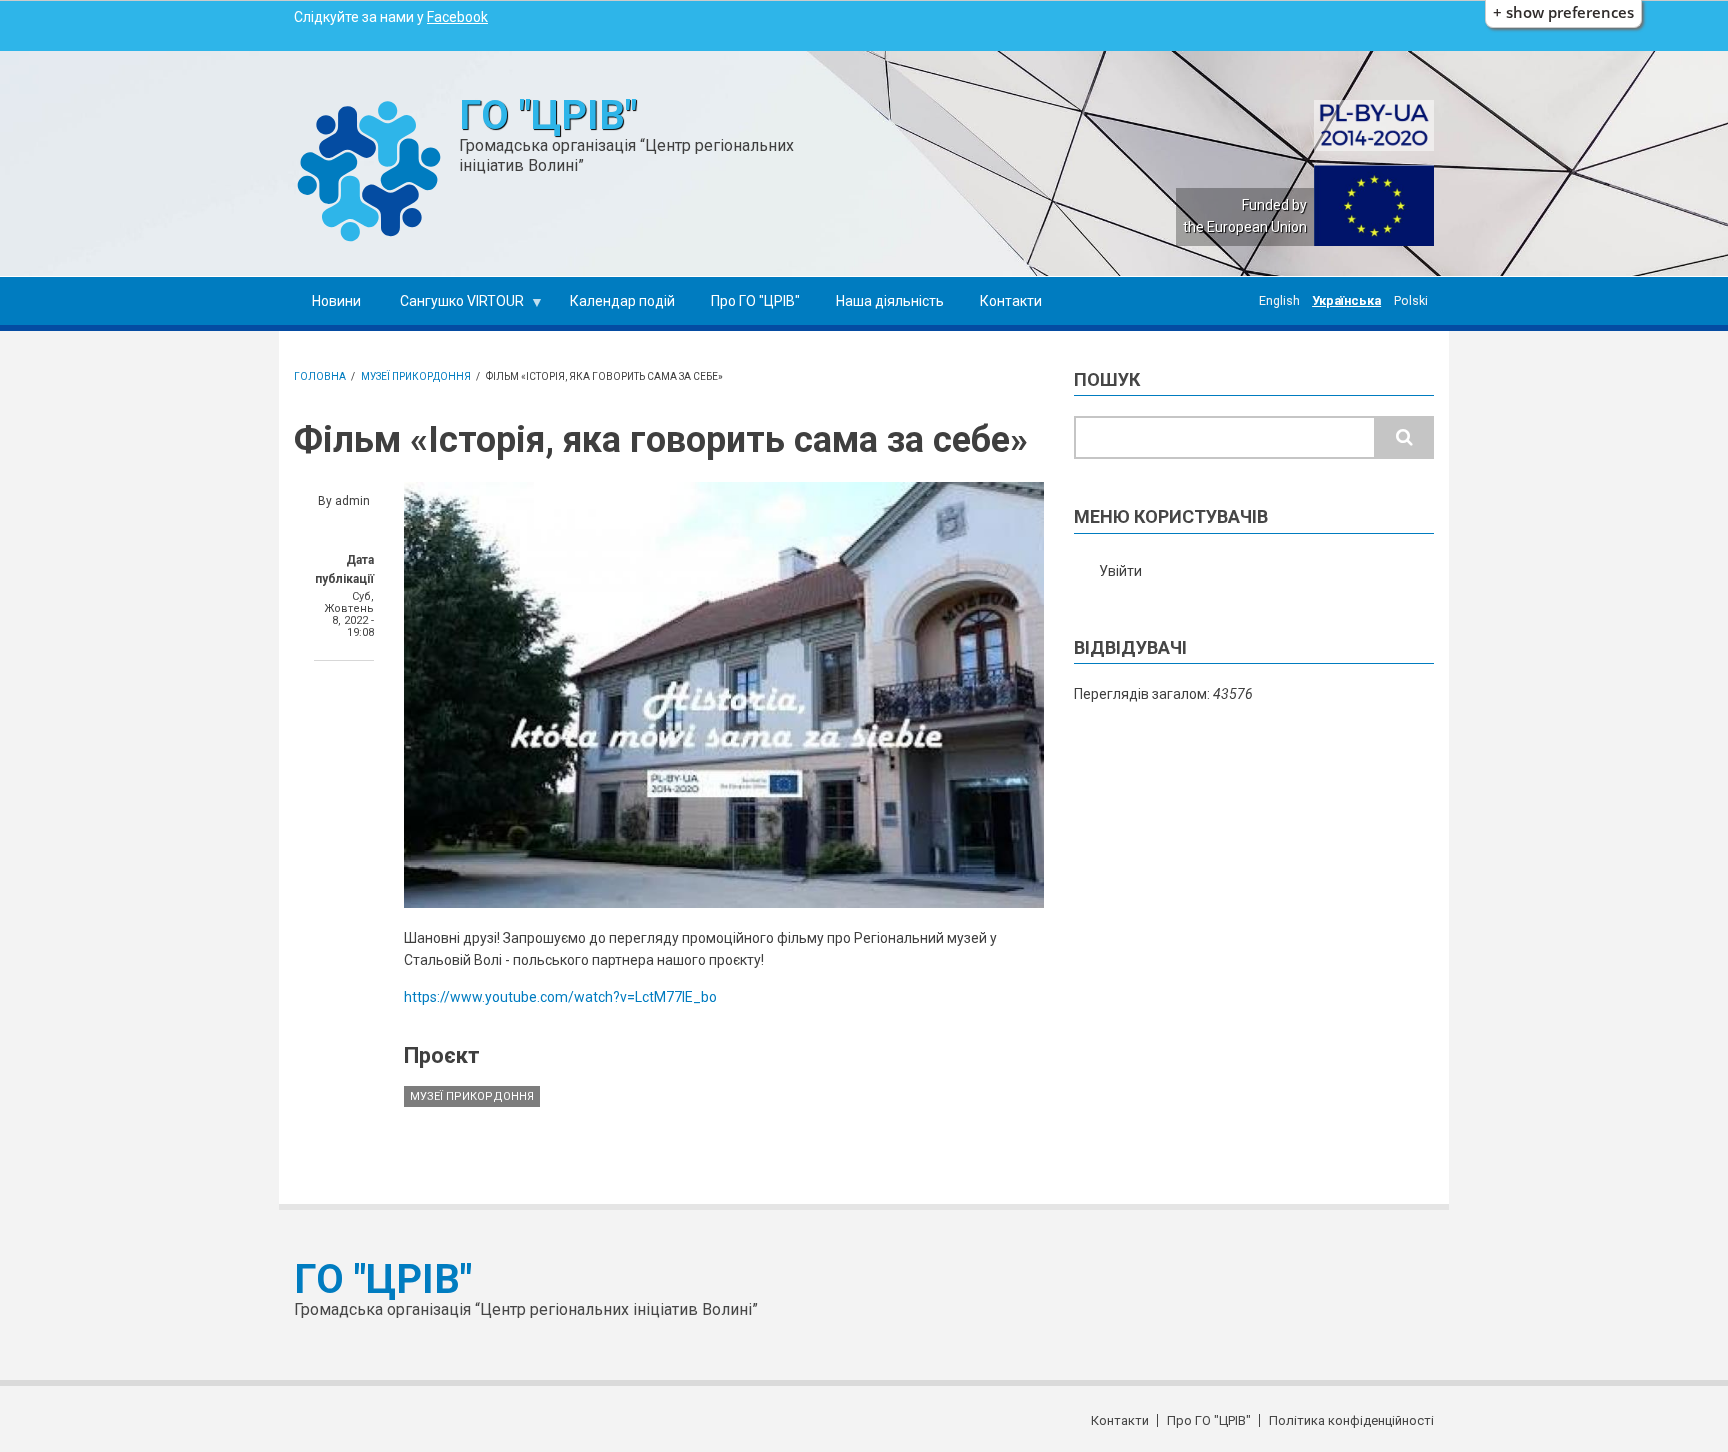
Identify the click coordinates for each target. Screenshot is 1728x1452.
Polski (1411, 300)
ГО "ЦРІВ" (548, 115)
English (1279, 300)
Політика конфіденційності (1351, 1420)
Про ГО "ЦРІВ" (755, 301)
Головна (320, 376)
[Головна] (369, 169)
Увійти (1120, 571)
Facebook (457, 17)
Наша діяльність (890, 301)
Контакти (1011, 301)
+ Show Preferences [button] (1563, 12)
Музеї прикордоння (416, 376)
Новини (336, 301)
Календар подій (622, 301)
